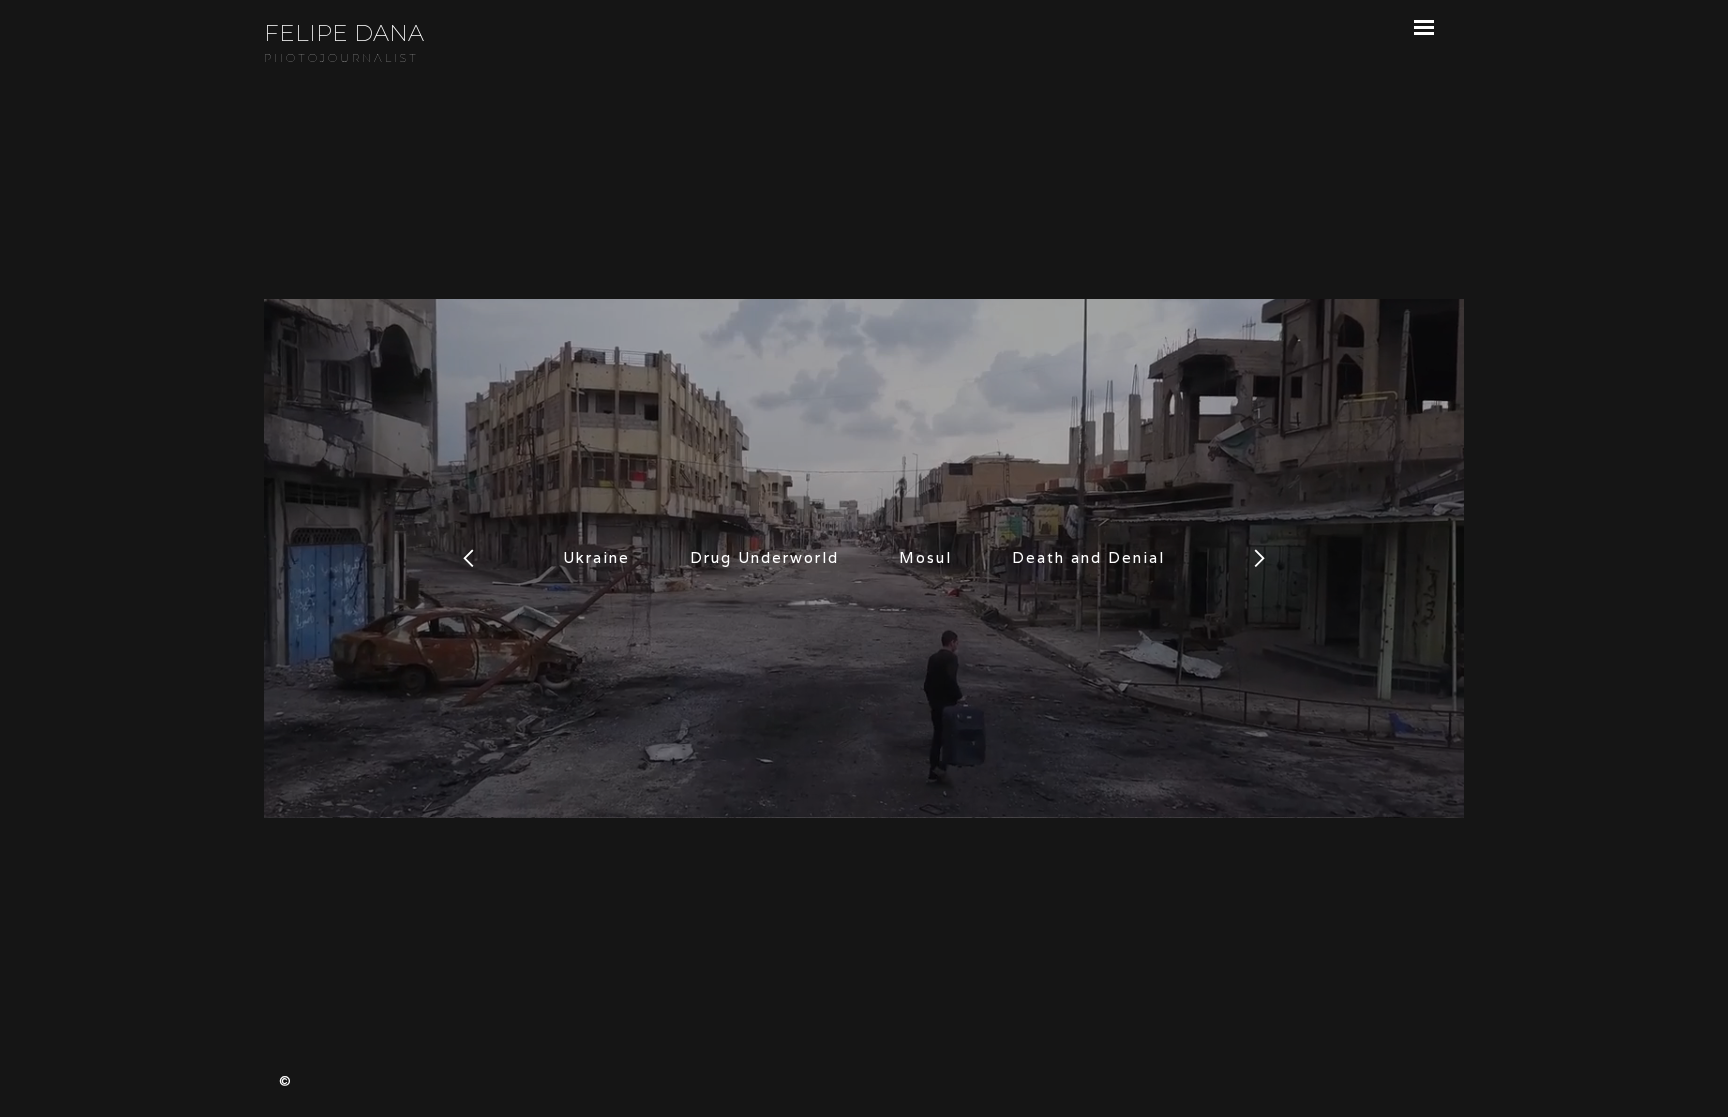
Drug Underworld (764, 557)
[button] (469, 558)
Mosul (925, 557)
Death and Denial (1088, 557)
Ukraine (596, 557)
